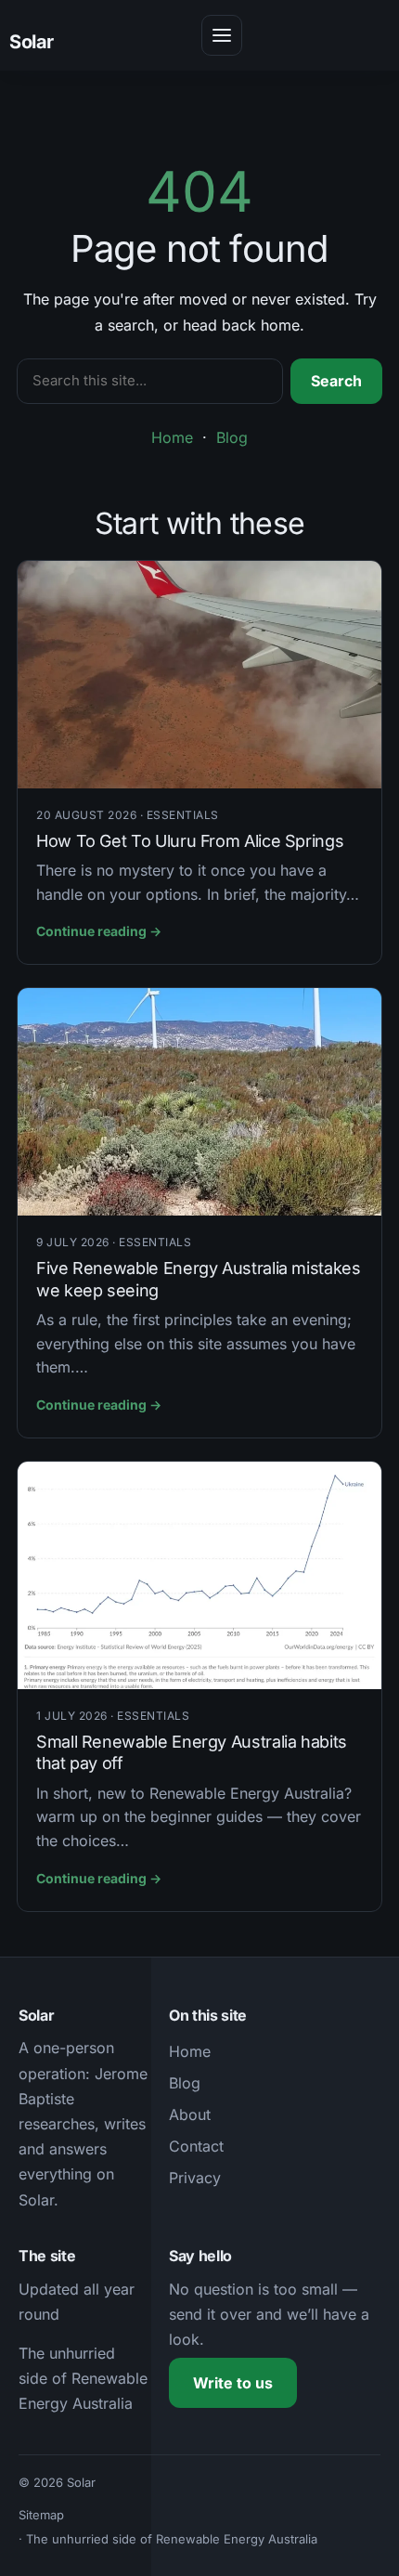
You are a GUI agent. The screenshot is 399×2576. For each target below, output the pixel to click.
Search (336, 381)
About (190, 2114)
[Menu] (222, 35)
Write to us (233, 2383)
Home (172, 437)
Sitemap (41, 2515)
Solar (32, 42)
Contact (196, 2146)
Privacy (195, 2178)
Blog (232, 437)
